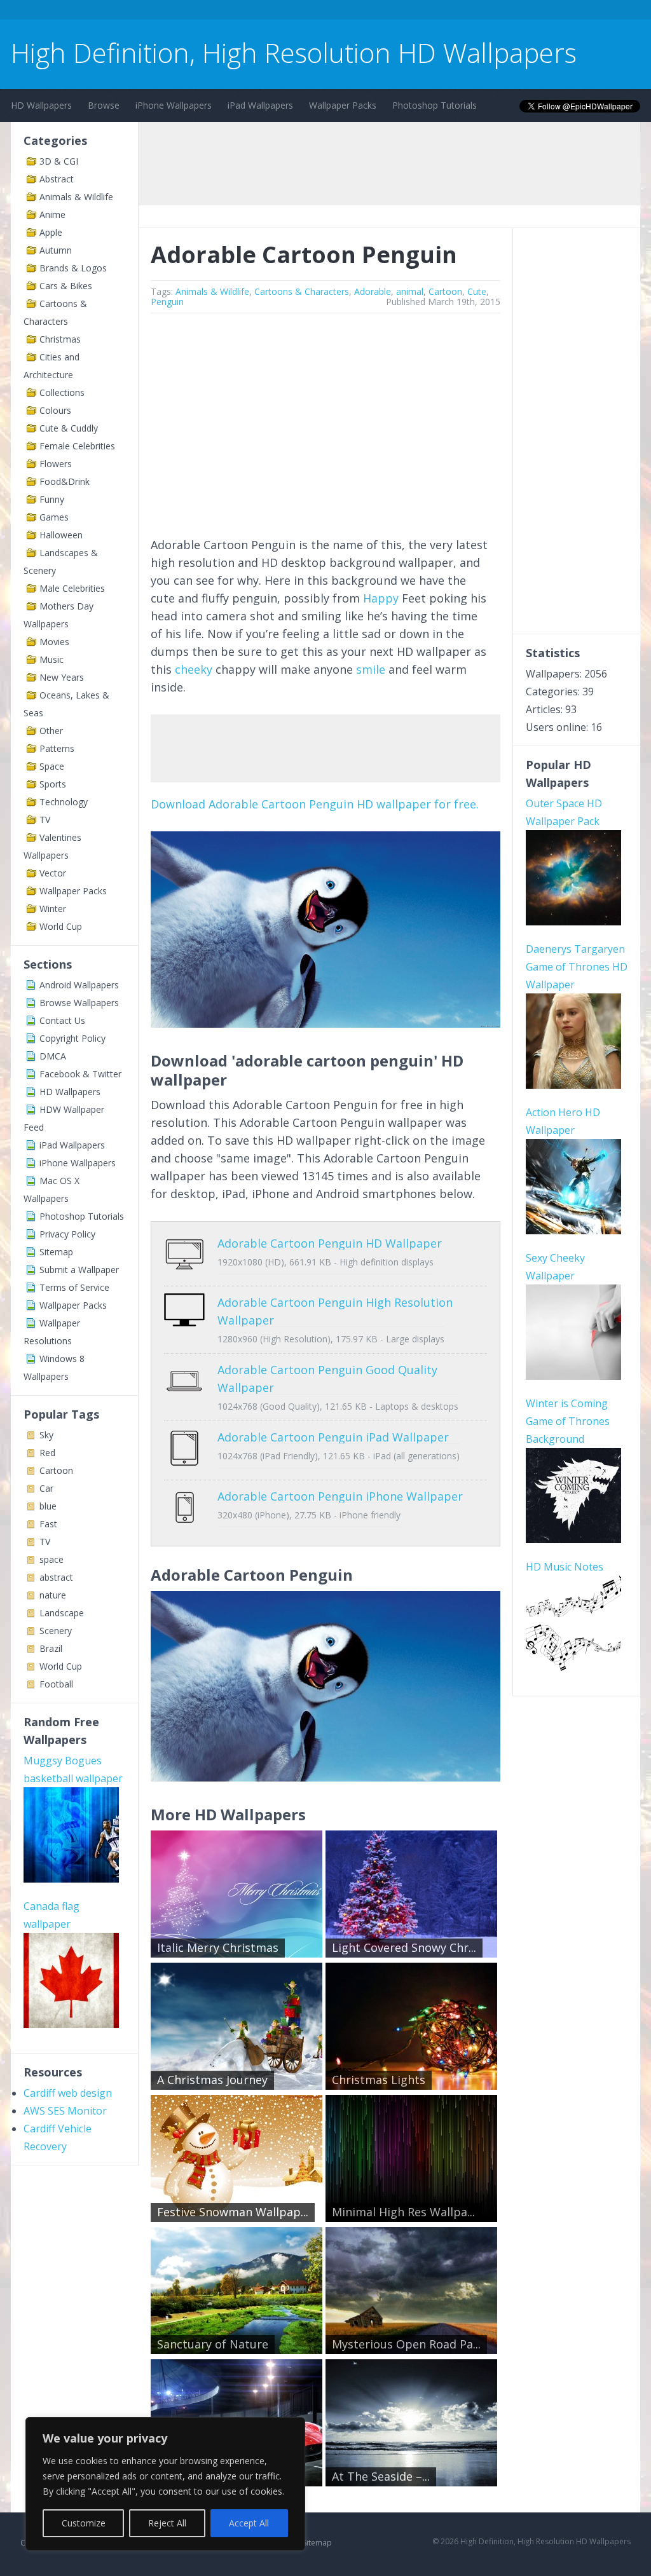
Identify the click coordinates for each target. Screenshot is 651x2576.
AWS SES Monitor (65, 2111)
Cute (477, 291)
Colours (55, 410)
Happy (381, 598)
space (51, 1559)
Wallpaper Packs (343, 105)
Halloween (61, 535)
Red (47, 1453)
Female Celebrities (77, 446)
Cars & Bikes (66, 286)
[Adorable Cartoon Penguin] (325, 1023)
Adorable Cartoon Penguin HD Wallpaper (330, 1243)
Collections (62, 392)
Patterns (57, 748)
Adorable (373, 291)
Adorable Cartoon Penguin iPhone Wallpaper (340, 1496)
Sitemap (56, 1252)
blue (48, 1506)
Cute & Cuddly (69, 428)
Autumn (56, 250)
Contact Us (62, 1020)
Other (51, 731)
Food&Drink (65, 481)
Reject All (167, 2523)
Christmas (60, 339)
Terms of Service (74, 1287)
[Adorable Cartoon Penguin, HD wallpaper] (325, 1777)
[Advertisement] (389, 163)
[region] (165, 2484)
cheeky (194, 669)
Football (56, 1684)
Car (46, 1488)
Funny (52, 499)
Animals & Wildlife (76, 197)
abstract (56, 1577)
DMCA (53, 1056)
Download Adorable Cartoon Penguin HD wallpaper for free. (315, 804)
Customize (84, 2523)
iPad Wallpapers (260, 105)
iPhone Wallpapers (174, 105)
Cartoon (56, 1470)
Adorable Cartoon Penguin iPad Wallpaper (333, 1437)
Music (51, 659)
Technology (64, 802)
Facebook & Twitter (80, 1074)
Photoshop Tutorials (435, 105)
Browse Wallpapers (79, 1003)
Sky (46, 1435)
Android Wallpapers (79, 985)
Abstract (57, 179)
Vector (53, 873)
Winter (53, 909)
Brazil (51, 1648)
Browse (104, 105)
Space (52, 766)
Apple (51, 232)
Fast (48, 1524)
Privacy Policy (67, 1234)
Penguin (167, 302)
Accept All (249, 2523)
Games (54, 517)
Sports (53, 784)
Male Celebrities (72, 588)
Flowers (56, 464)
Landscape (62, 1613)
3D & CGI (59, 161)
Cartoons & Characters (302, 291)
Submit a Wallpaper (79, 1270)
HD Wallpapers (41, 105)
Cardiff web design (68, 2093)
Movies (54, 642)
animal (410, 291)
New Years (62, 677)
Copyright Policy (72, 1038)
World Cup (61, 926)
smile (371, 669)
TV (45, 820)
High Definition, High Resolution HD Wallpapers (294, 52)
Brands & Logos (73, 268)
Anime (52, 215)
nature (53, 1595)
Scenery (56, 1631)
